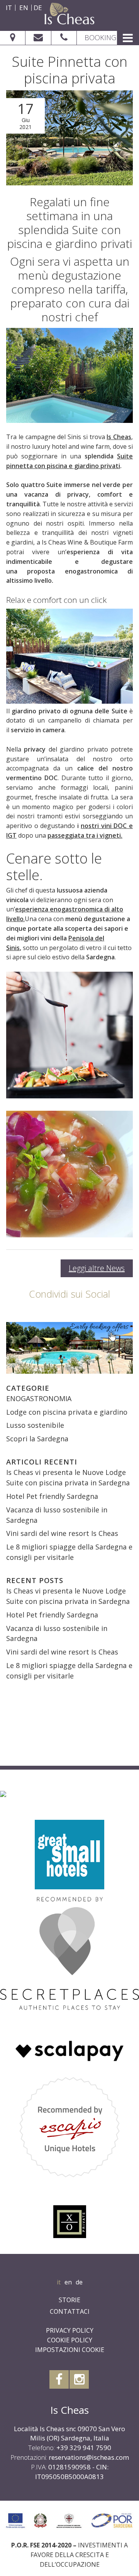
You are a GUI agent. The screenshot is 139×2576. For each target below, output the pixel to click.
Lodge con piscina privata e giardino (67, 1412)
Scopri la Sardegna (37, 1439)
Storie (69, 2300)
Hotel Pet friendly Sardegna (52, 1496)
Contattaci (70, 2311)
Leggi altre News (97, 1268)
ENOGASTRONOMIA (39, 1398)
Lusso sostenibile (35, 1425)
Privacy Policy (70, 2330)
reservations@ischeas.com (89, 2457)
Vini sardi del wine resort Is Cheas (62, 1533)
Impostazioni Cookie (70, 2350)
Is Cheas (119, 437)
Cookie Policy (70, 2340)
